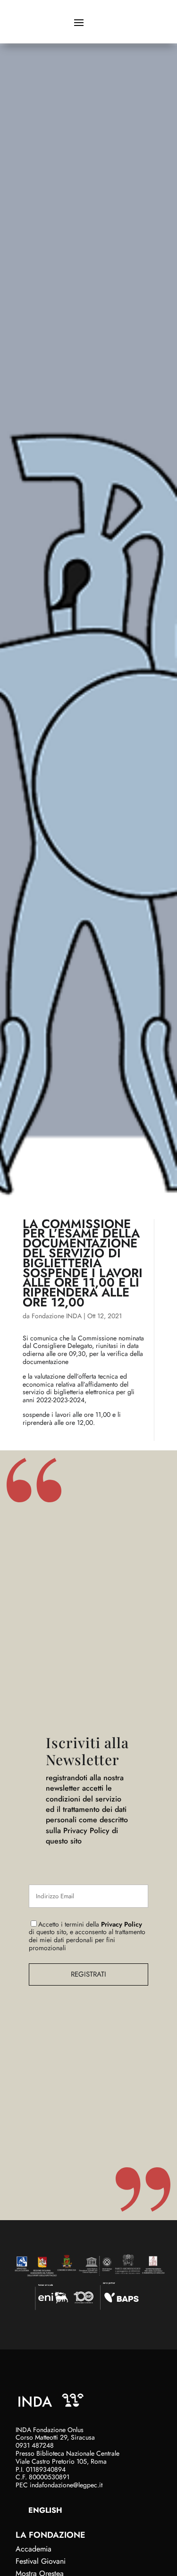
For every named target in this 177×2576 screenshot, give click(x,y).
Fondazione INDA (57, 1316)
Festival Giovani (41, 2561)
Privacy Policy (122, 1924)
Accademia (34, 2549)
